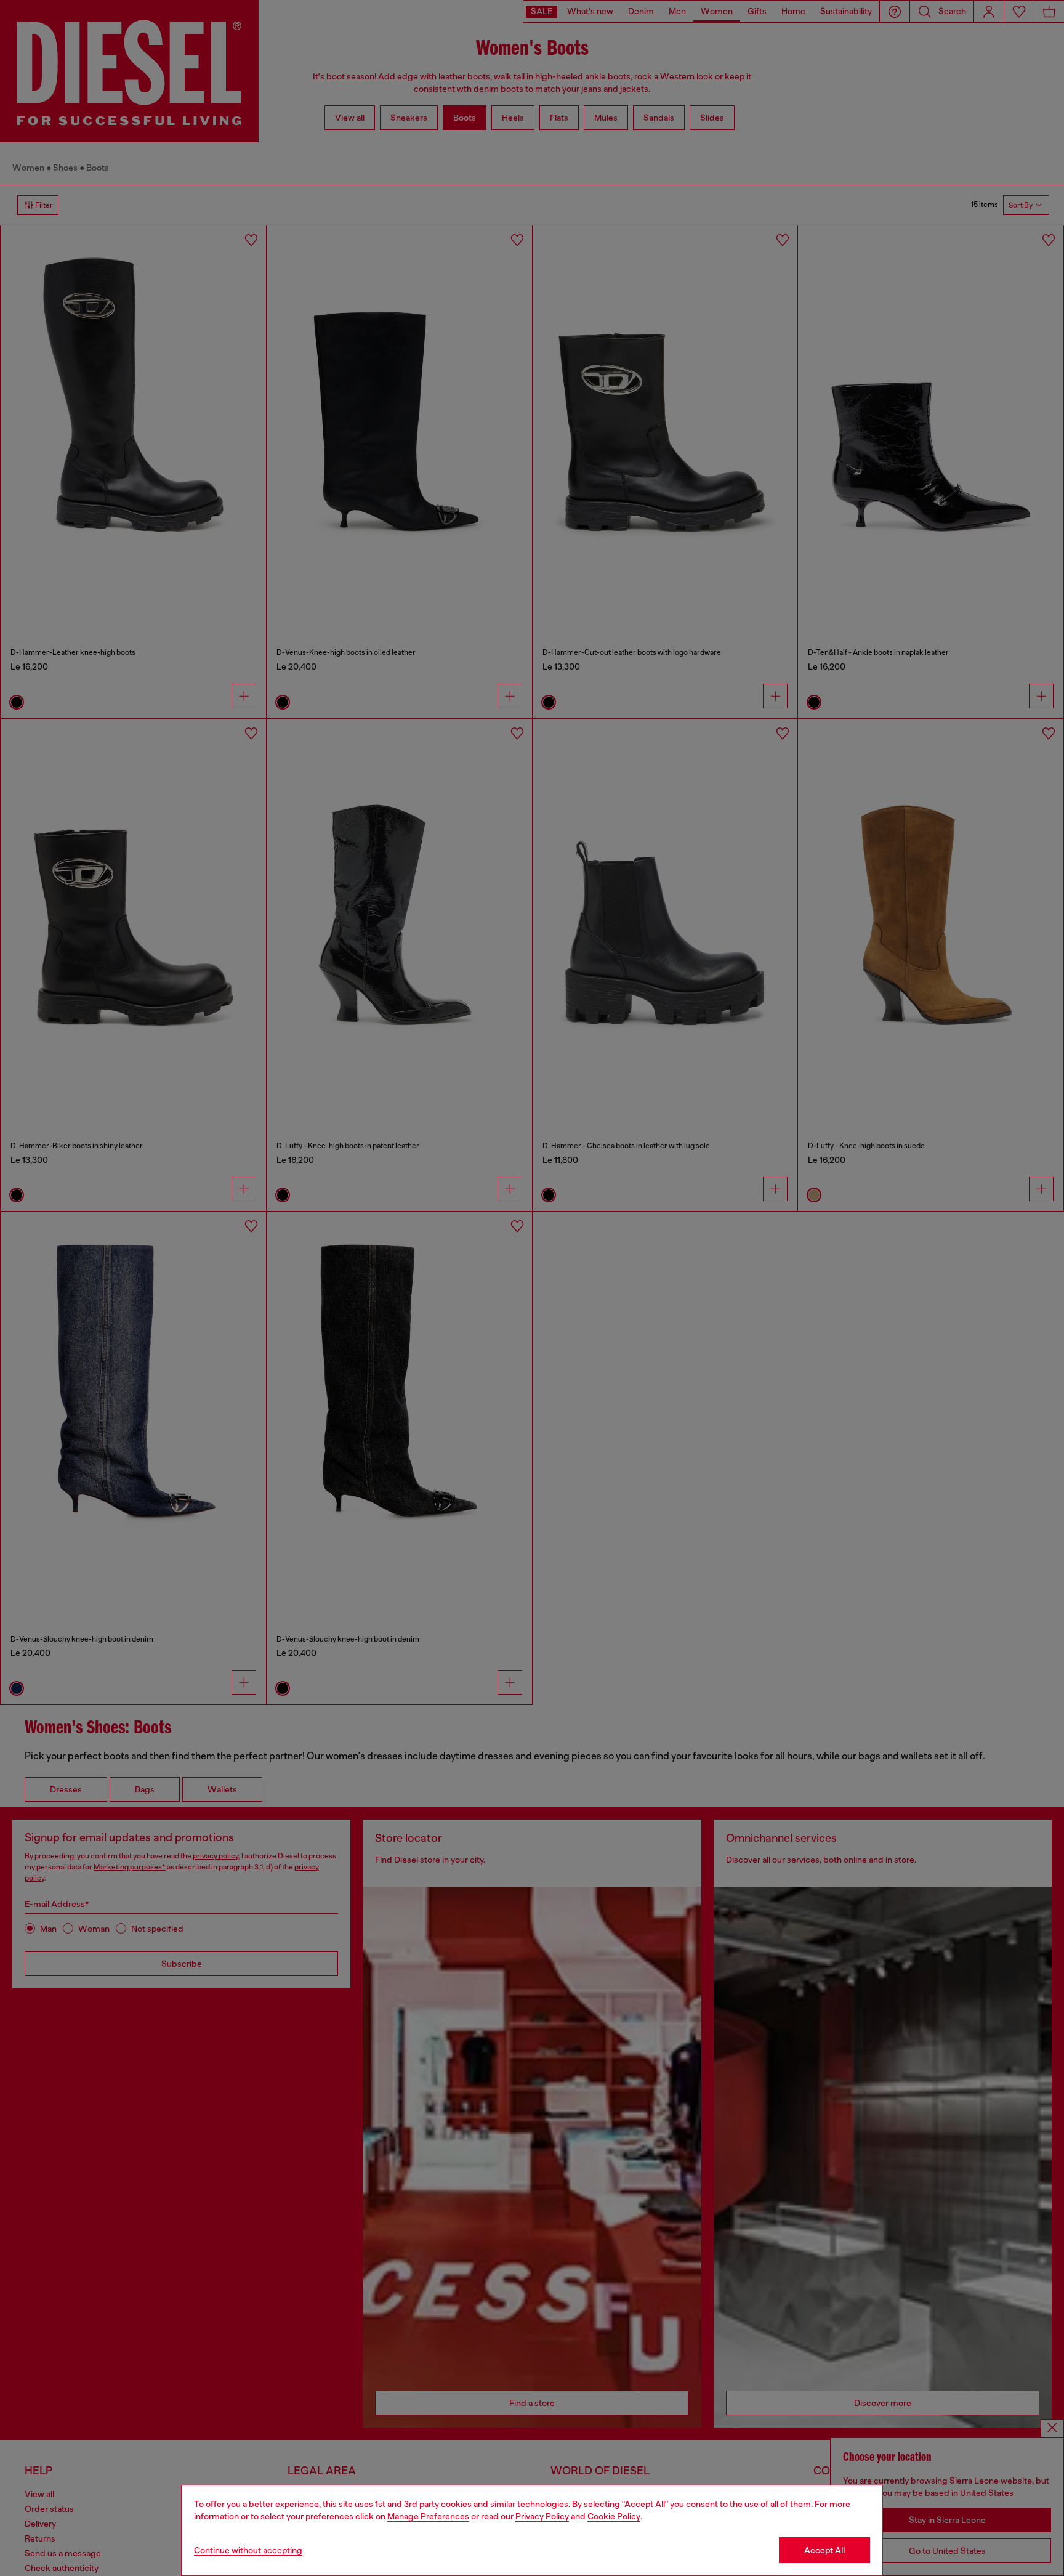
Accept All (824, 2550)
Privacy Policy (542, 2516)
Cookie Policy (614, 2516)
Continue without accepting (248, 2550)
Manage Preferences (428, 2516)
